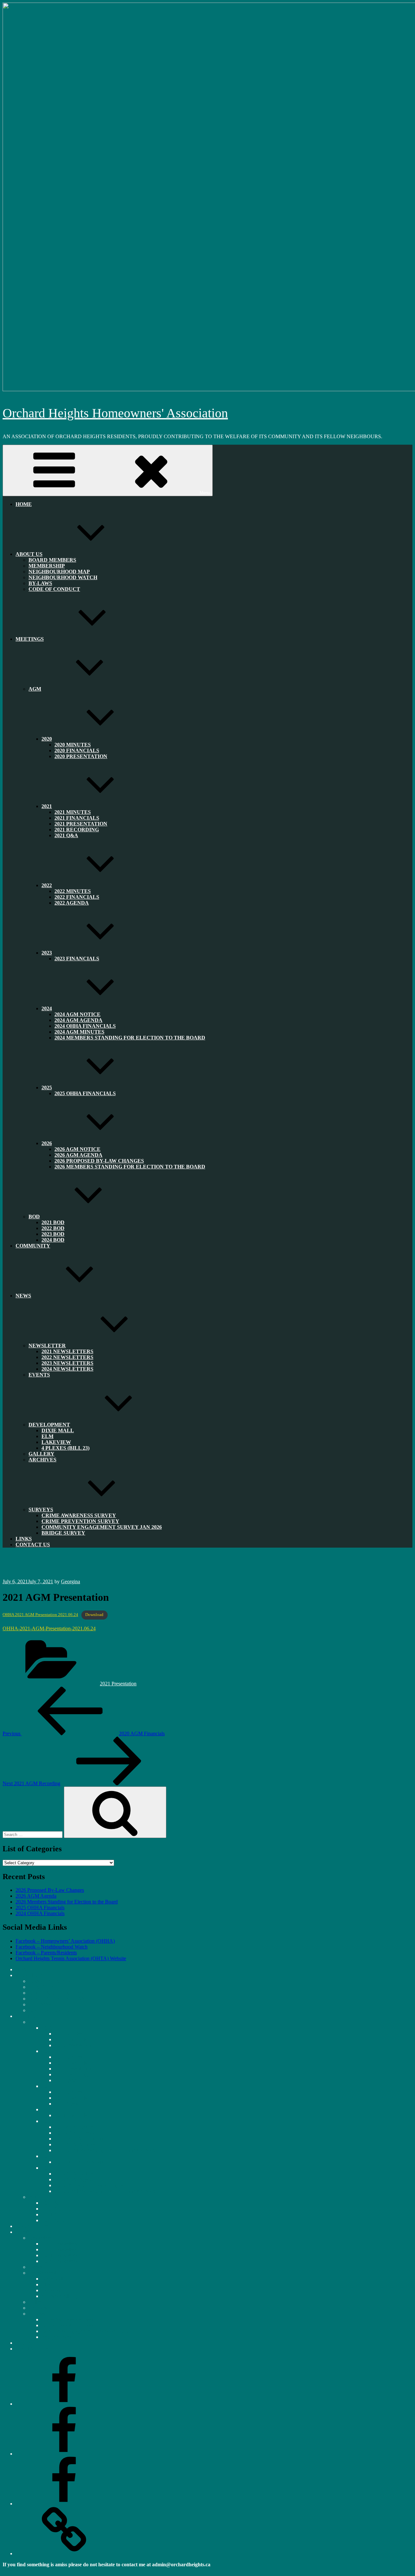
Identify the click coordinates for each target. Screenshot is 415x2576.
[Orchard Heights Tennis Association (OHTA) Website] (64, 2553)
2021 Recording (71, 2074)
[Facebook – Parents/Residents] (64, 2504)
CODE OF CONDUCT (54, 589)
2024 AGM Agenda (75, 2133)
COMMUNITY (33, 1246)
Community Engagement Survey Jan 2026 (102, 1527)
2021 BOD (53, 2203)
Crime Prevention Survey (67, 2325)
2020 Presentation (81, 756)
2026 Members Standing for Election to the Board (130, 1167)
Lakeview (52, 2290)
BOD (34, 1217)
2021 (47, 806)
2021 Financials (71, 2063)
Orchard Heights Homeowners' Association (115, 413)
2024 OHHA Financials (40, 1913)
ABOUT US (29, 554)
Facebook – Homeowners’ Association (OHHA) (65, 1941)
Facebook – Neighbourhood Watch (52, 1947)
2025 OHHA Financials (85, 1093)
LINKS (23, 2343)
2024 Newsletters (67, 1369)
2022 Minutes (69, 2092)
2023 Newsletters (59, 2255)
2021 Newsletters (59, 2244)
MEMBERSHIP (46, 1987)
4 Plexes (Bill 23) (65, 1448)
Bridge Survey (63, 1533)
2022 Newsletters (59, 2249)
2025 (47, 2156)
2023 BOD (53, 2214)
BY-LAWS (40, 2004)
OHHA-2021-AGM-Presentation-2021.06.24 (49, 1628)
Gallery (36, 2302)
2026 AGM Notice (74, 2174)
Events (39, 1375)
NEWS (23, 1296)
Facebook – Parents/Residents (46, 1953)
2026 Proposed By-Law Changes (50, 1890)
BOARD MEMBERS (51, 1981)
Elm (46, 2284)
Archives (42, 1460)
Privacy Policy (18, 2570)
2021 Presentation (118, 1684)
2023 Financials (77, 959)
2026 (47, 2168)
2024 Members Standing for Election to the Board (130, 1038)
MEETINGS (30, 639)
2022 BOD (53, 2209)
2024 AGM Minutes (75, 2144)
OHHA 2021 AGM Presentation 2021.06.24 (40, 1615)
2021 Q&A (66, 835)
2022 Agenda (72, 903)
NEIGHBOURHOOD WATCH (63, 577)
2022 (47, 885)
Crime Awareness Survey (67, 2319)
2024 (47, 2121)
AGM (35, 689)
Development (49, 1425)
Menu (205, 493)
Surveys (37, 2314)
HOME (24, 504)
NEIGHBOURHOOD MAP (58, 1993)
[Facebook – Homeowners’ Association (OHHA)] (64, 2404)
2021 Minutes (69, 2057)
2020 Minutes (69, 2034)
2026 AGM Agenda (36, 1896)
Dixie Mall (58, 1430)
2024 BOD (53, 1240)
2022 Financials (71, 2098)
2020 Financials (71, 2039)
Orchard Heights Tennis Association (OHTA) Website (71, 1958)
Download (94, 1615)
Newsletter (47, 1346)
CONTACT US (33, 1545)
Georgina (71, 1581)
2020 (47, 739)
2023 (47, 2109)
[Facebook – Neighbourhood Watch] (64, 2454)
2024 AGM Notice (74, 2127)
